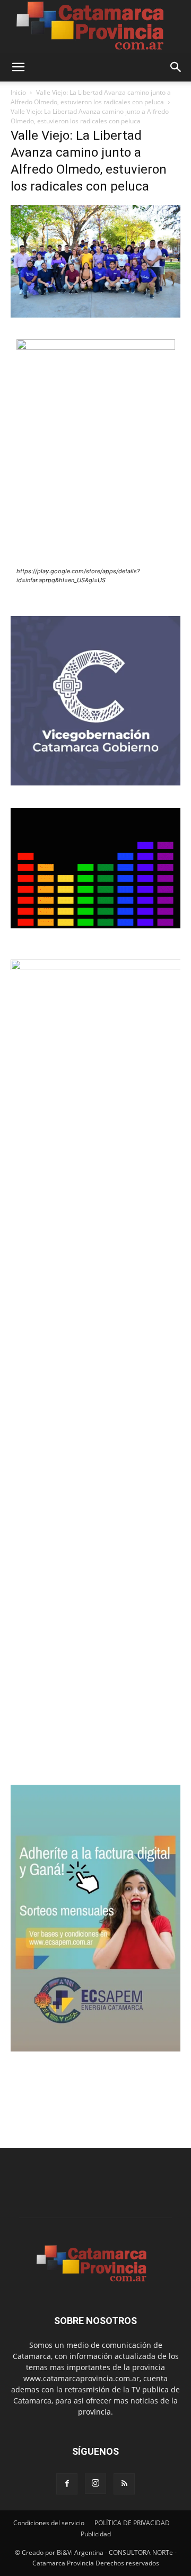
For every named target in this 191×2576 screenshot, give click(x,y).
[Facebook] (67, 2484)
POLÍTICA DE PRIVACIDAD (132, 2523)
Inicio (18, 92)
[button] (18, 67)
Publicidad (96, 2534)
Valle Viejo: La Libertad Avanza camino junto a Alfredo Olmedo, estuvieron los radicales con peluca (91, 97)
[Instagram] (95, 2483)
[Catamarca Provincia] (95, 26)
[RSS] (124, 2484)
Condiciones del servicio (49, 2523)
